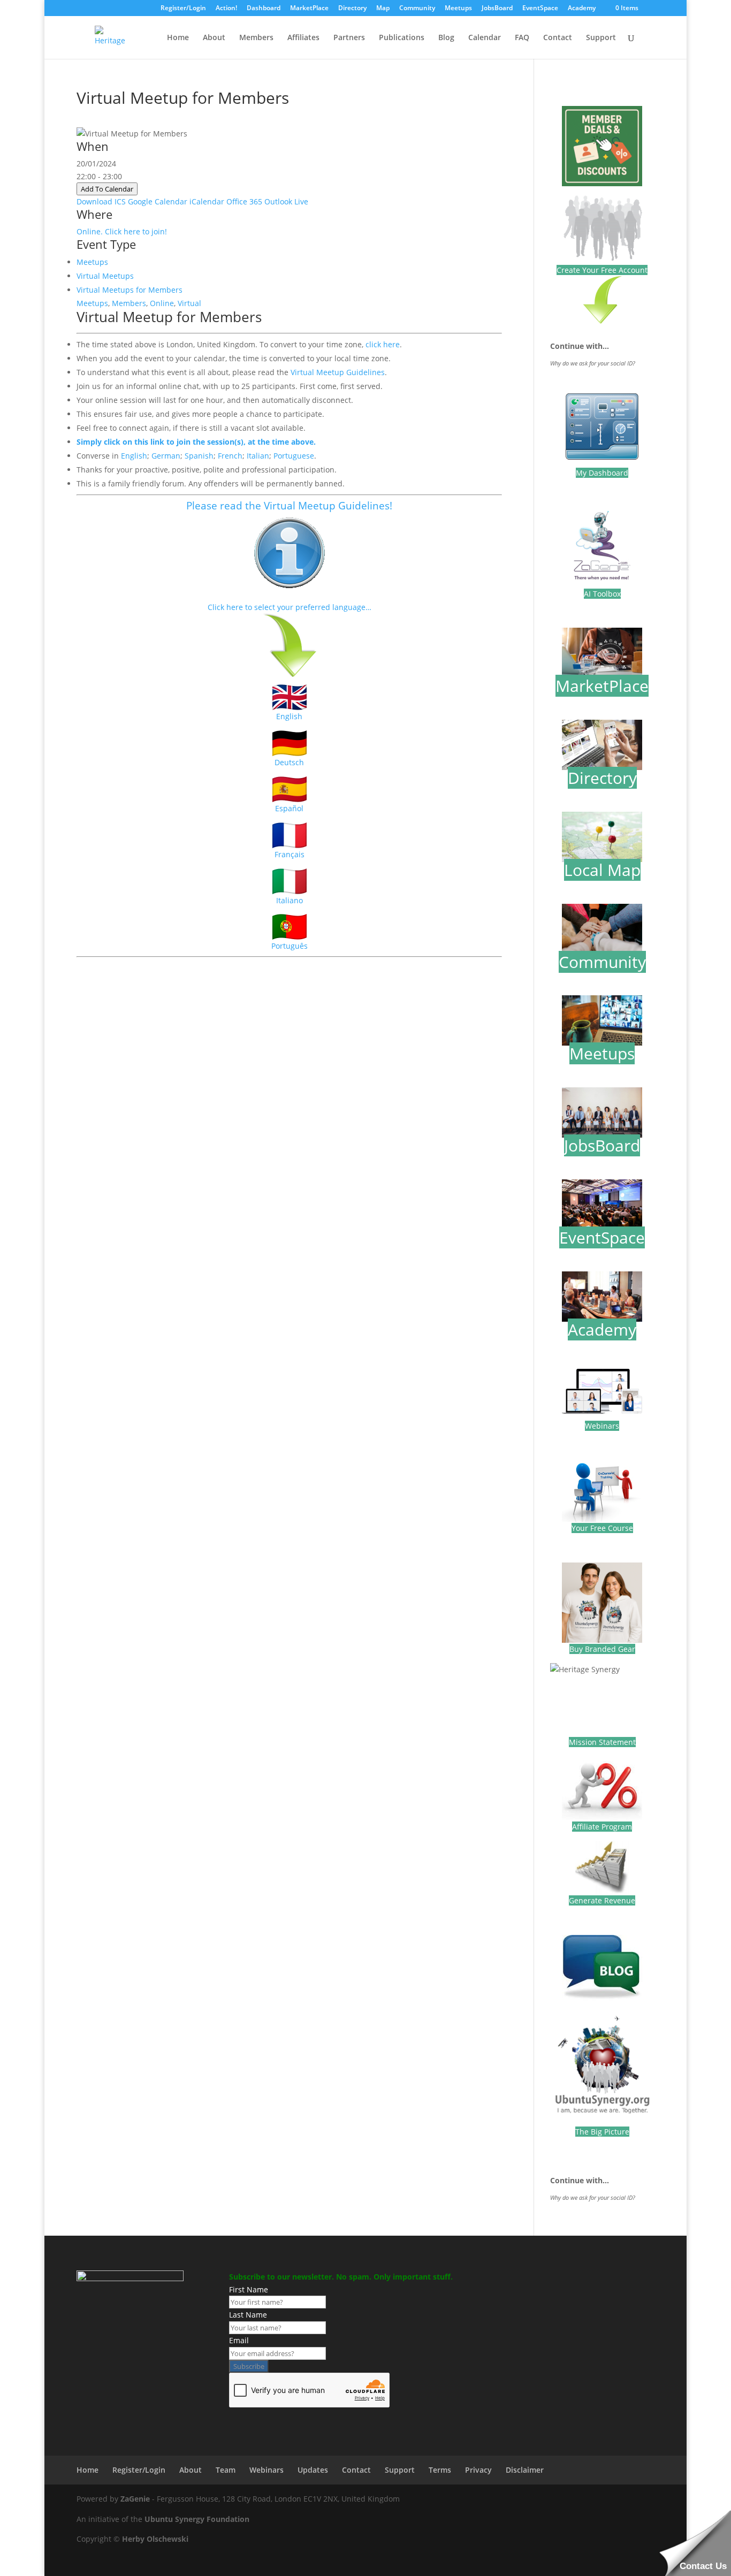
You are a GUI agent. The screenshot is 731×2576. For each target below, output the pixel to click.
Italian (258, 456)
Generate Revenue (602, 1900)
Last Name (248, 2315)
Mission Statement (602, 1742)
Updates (313, 2470)
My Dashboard (602, 473)
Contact (558, 38)
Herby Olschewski (155, 2539)
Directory (352, 9)
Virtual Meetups (105, 276)
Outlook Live (286, 201)
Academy (582, 9)
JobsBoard (497, 9)
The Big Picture (602, 2132)
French (230, 456)
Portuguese (294, 456)
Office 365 (244, 201)
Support (601, 38)
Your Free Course (602, 1528)
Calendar (485, 38)
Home (178, 38)
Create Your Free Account (602, 270)
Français (290, 854)
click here (383, 344)
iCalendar (207, 201)
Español (289, 808)
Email (239, 2340)
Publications (402, 38)
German (166, 456)
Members (256, 38)
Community (417, 9)
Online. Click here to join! (122, 231)
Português (290, 946)
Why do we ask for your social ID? (593, 363)
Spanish (199, 456)
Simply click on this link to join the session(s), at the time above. (196, 442)
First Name (249, 2289)
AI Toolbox (602, 594)
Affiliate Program (602, 1827)
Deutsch (289, 762)
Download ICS (101, 201)
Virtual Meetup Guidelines (338, 372)
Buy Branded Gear (602, 1649)
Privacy (478, 2470)
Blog (446, 38)
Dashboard (264, 9)
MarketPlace (309, 9)
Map (383, 9)
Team (226, 2470)
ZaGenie (135, 2499)
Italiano (290, 900)
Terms (440, 2470)
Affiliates (303, 38)
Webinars (602, 1426)
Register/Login (183, 9)
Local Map (602, 870)
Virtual (189, 303)
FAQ (522, 38)
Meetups (458, 9)
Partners (349, 38)
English (134, 456)
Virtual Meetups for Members (130, 290)
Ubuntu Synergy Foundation (197, 2519)
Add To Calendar (107, 189)
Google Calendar (158, 201)
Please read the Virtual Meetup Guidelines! (289, 505)
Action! (226, 9)
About (214, 38)
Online (162, 303)
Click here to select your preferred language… (290, 607)
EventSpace (540, 9)
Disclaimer (525, 2470)
